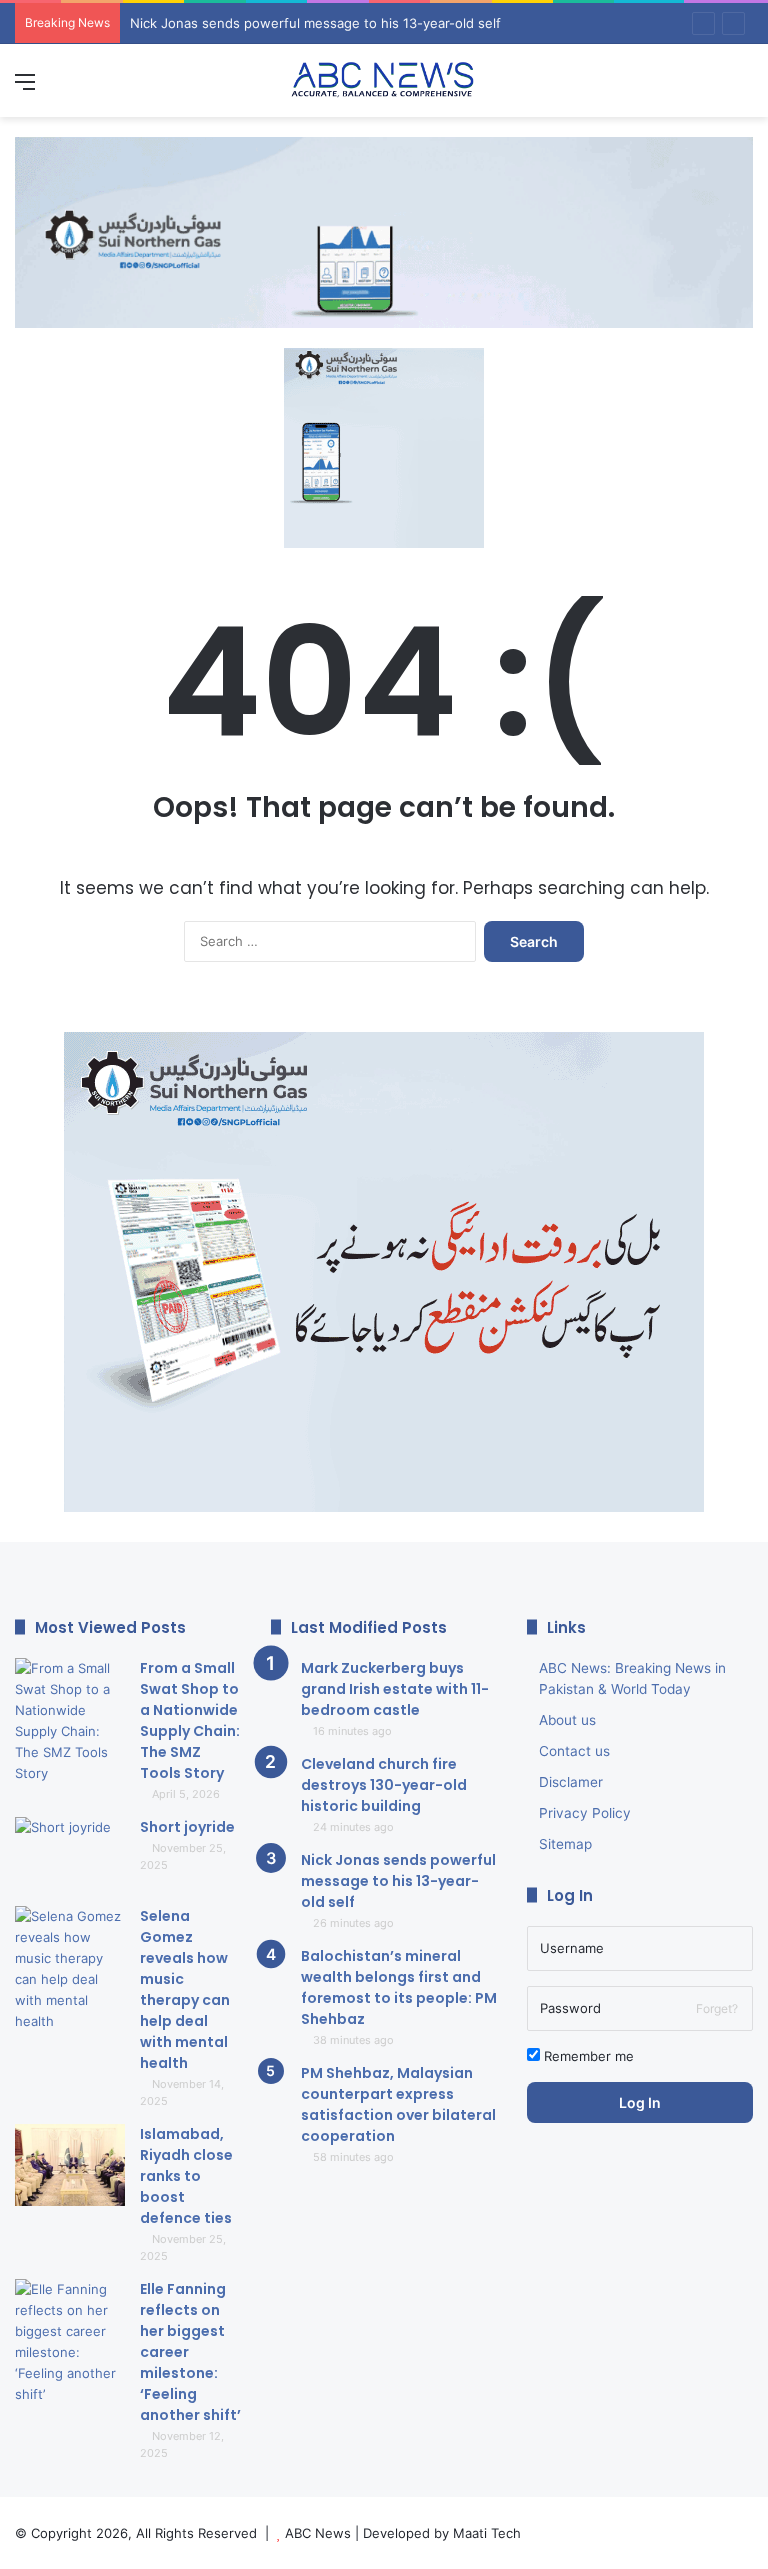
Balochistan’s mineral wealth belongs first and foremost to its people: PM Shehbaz (387, 23)
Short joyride (187, 1827)
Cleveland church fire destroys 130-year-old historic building (384, 1785)
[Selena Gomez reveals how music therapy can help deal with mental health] (70, 1969)
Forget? (717, 2008)
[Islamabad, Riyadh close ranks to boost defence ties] (70, 2165)
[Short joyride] (70, 1854)
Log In (640, 2102)
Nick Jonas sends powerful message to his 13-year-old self (398, 1881)
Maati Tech (487, 2533)
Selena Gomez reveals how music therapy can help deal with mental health (185, 1989)
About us (567, 1720)
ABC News (318, 2533)
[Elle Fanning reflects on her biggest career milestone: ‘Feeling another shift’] (70, 2342)
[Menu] (25, 88)
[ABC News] (384, 80)
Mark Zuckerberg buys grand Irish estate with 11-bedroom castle (395, 1689)
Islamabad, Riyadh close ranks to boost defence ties (186, 2176)
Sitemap (565, 1844)
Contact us (574, 1751)
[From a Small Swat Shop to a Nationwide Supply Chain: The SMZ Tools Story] (70, 1721)
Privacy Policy (585, 1813)
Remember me (587, 2056)
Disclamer (571, 1782)
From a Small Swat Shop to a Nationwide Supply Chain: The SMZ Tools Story (190, 1720)
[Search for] (743, 88)
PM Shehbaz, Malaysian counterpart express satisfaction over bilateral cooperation (398, 2104)
